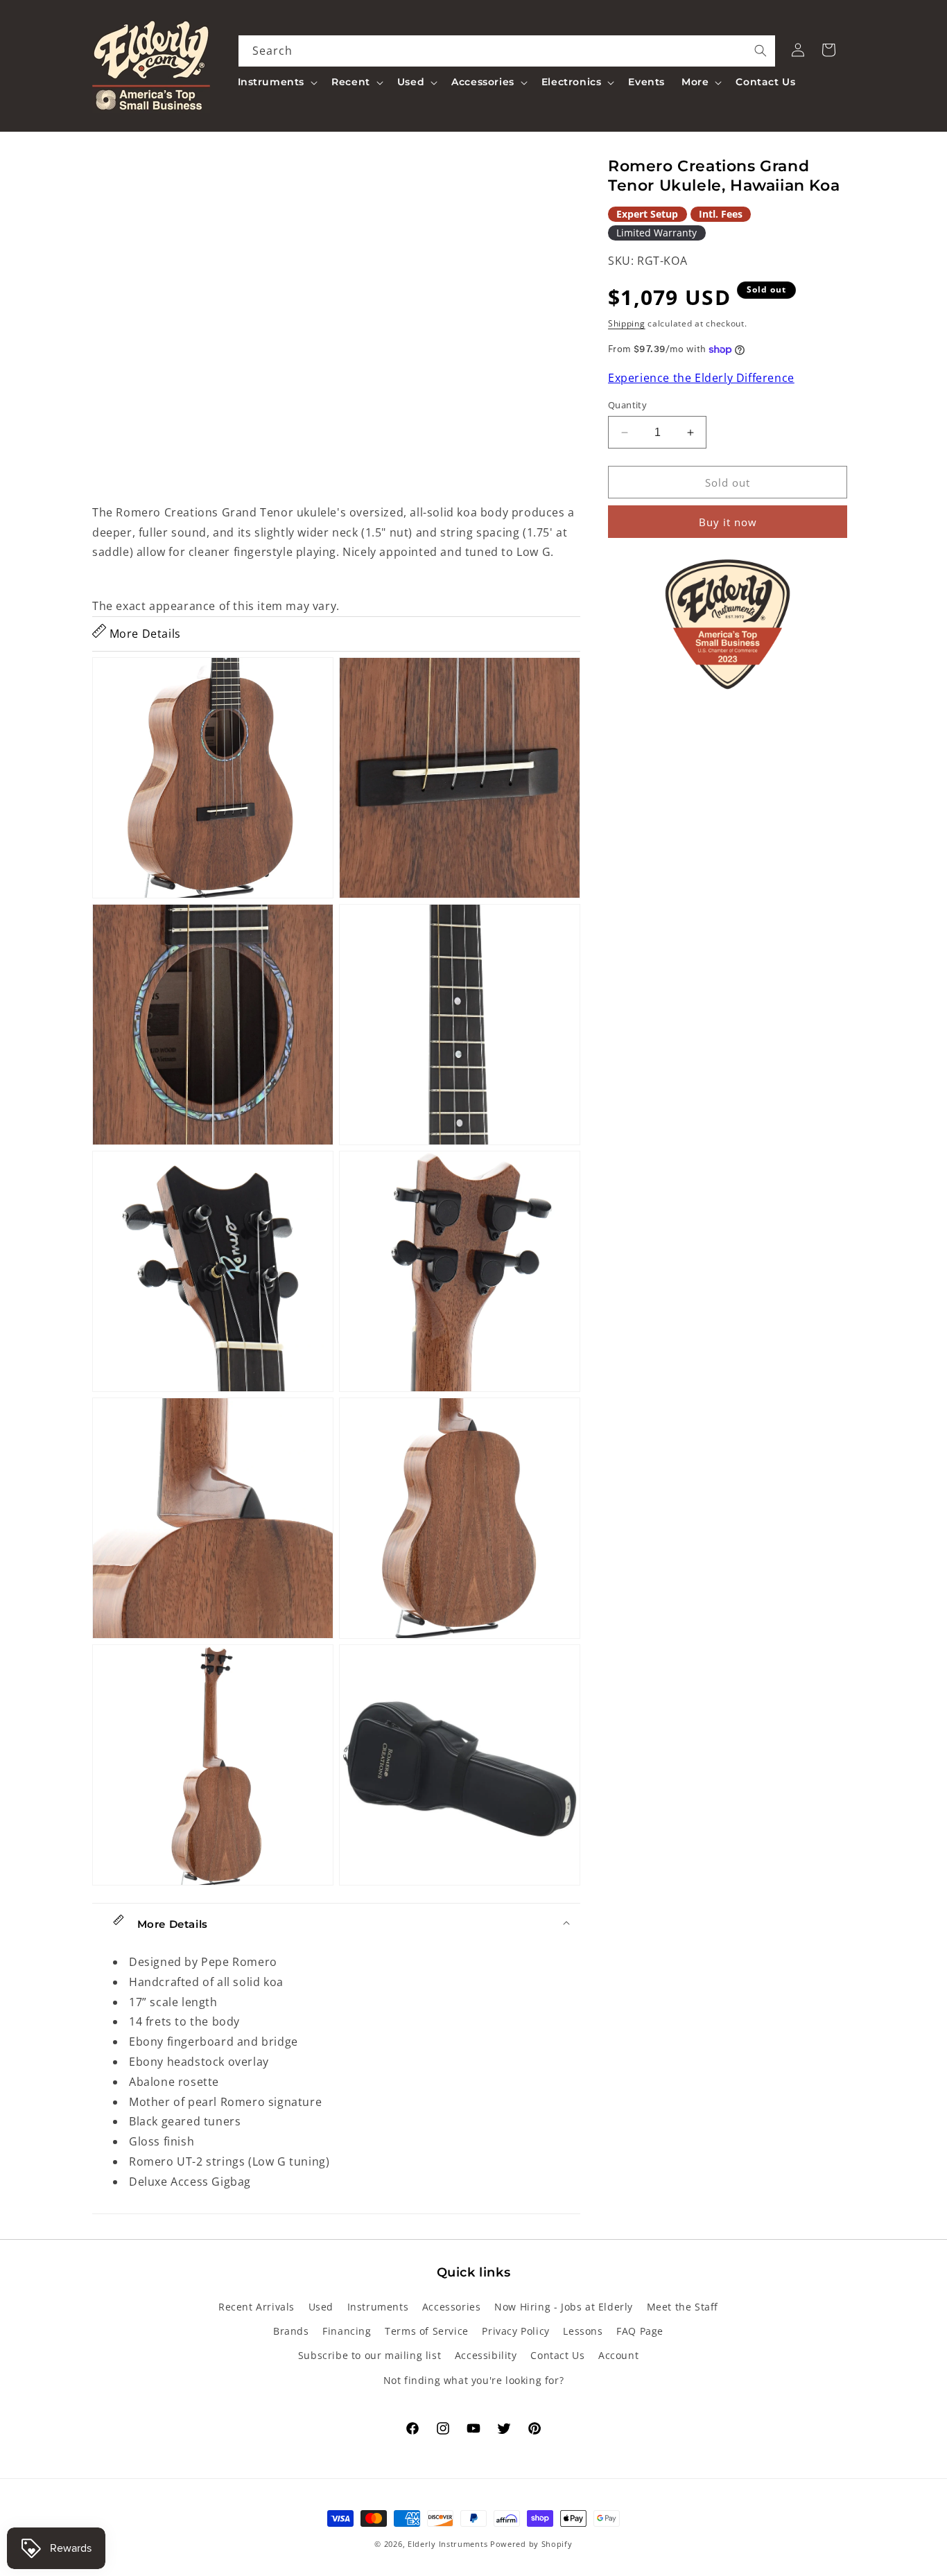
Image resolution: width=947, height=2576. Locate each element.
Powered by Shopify (531, 2544)
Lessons (583, 2331)
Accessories (452, 2307)
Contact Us (557, 2355)
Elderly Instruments (448, 2544)
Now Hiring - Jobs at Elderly (564, 2307)
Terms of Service (427, 2331)
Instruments (378, 2307)
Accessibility (486, 2355)
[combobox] (507, 51)
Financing (347, 2331)
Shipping (627, 323)
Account (618, 2355)
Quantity (627, 405)
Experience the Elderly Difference (701, 378)
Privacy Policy (515, 2331)
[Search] (761, 51)
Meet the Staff (683, 2307)
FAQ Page (640, 2331)
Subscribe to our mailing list (370, 2355)
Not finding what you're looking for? (474, 2380)
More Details (144, 634)
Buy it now (728, 523)
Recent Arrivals (257, 2307)
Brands (291, 2331)
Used (321, 2307)
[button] (277, 82)
